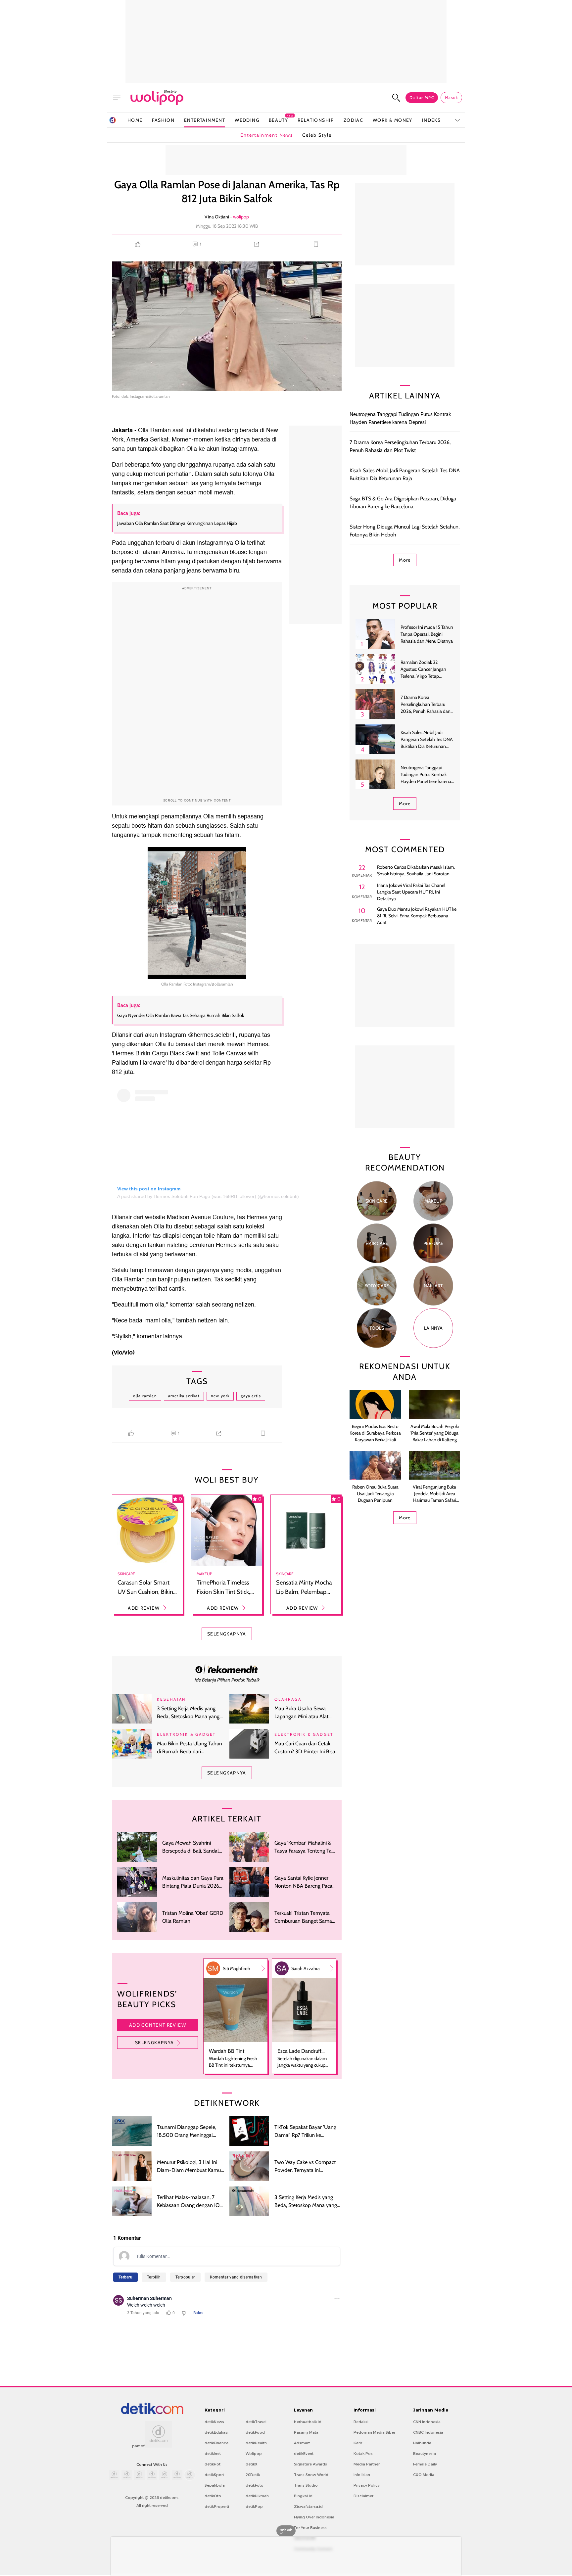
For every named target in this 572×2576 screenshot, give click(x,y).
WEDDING (247, 120)
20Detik (253, 2475)
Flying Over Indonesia (314, 2517)
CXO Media (424, 2475)
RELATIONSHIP (316, 120)
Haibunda (422, 2443)
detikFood (255, 2432)
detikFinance (216, 2443)
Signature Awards (310, 2464)
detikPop (254, 2507)
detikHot (213, 2464)
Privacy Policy (367, 2485)
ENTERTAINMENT (205, 120)
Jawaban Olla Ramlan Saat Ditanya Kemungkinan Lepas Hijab (177, 523)
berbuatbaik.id (308, 2422)
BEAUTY (278, 120)
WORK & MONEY (393, 120)
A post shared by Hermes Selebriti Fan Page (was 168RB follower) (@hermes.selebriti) (208, 1196)
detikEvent (304, 2454)
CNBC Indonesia (428, 2432)
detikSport (214, 2475)
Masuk (451, 97)
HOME (135, 120)
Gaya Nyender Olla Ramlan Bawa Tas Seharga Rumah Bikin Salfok (181, 1015)
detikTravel (256, 2422)
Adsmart (302, 2443)
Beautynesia (425, 2454)
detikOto (213, 2496)
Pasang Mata (306, 2432)
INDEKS (431, 120)
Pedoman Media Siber (374, 2432)
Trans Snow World (311, 2475)
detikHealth (256, 2443)
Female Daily (425, 2464)
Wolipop (254, 2454)
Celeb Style (317, 135)
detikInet (213, 2454)
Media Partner (367, 2464)
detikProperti (217, 2507)
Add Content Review (158, 2025)
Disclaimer (363, 2496)
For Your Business (310, 2528)
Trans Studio (306, 2485)
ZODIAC (353, 120)
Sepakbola (215, 2485)
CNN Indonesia (427, 2422)
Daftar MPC (422, 97)
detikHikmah (257, 2496)
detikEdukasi (216, 2432)
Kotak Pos (363, 2454)
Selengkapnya (155, 2043)
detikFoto (255, 2485)
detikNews (214, 2422)
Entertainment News (267, 135)
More (405, 560)
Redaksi (361, 2422)
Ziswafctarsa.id (308, 2507)
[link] (227, 1669)
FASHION (163, 120)
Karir (358, 2443)
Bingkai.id (303, 2496)
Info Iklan (362, 2475)
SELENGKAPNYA (227, 1634)
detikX (252, 2464)
